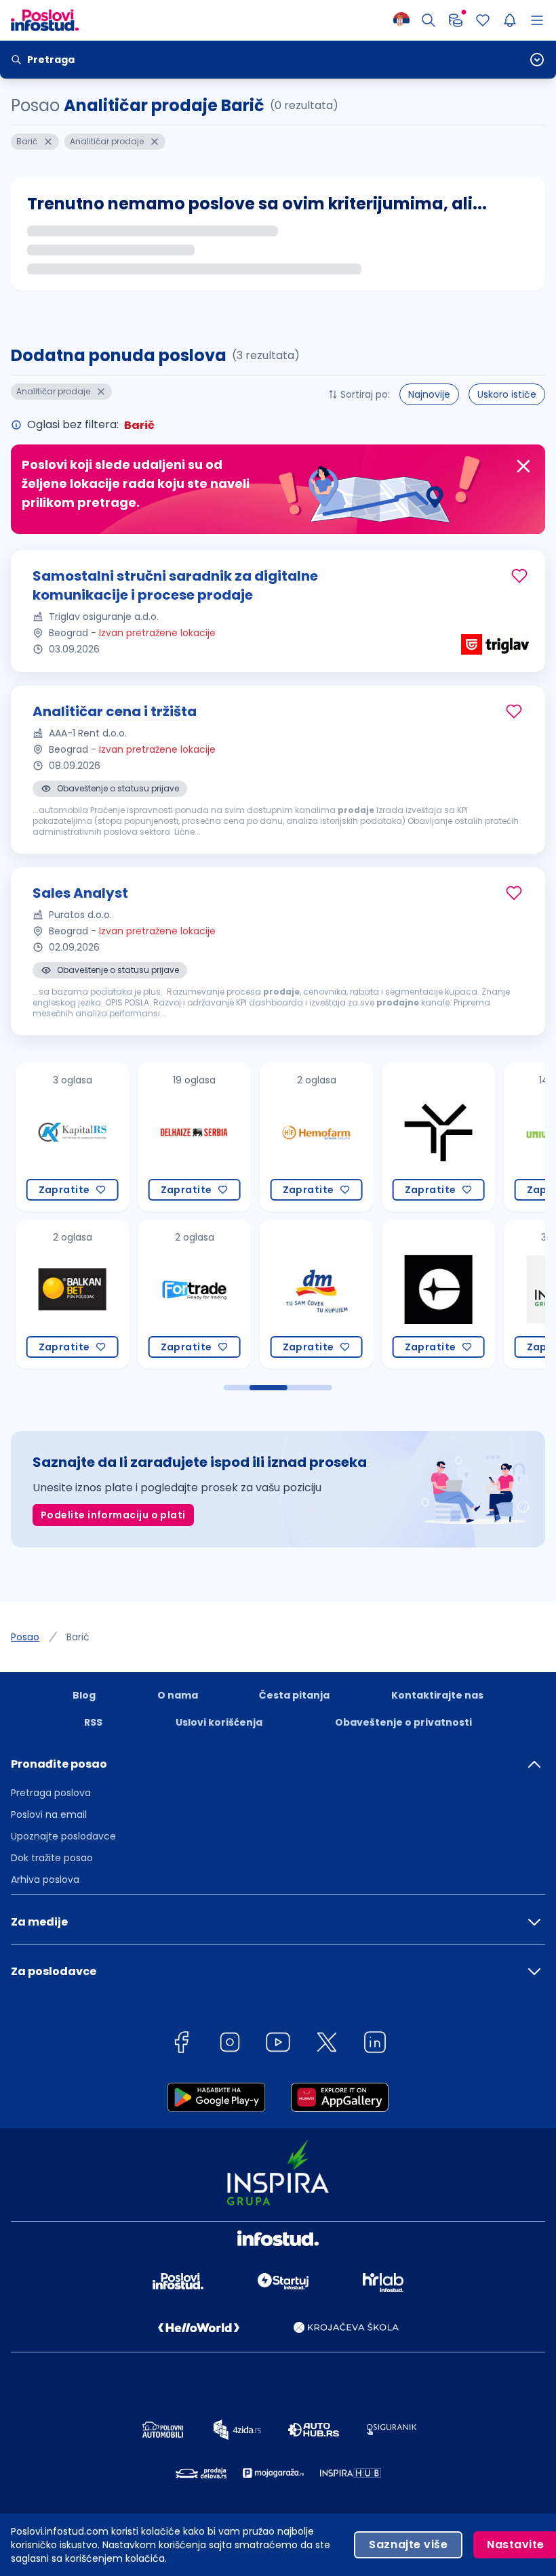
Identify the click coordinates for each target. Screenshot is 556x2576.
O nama (178, 1695)
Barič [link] (78, 1637)
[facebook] (181, 2044)
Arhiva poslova (45, 1879)
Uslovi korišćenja (219, 1722)
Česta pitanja (294, 1695)
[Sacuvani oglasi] (483, 20)
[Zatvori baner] (523, 466)
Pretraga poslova (51, 1793)
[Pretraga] (429, 20)
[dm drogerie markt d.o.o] (232, 1294)
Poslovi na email (49, 1814)
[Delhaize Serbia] (110, 1137)
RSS (93, 1722)
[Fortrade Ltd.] (110, 1294)
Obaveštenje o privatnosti (403, 1722)
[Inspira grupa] (476, 1294)
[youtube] (278, 2044)
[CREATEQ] (354, 1294)
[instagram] (230, 2044)
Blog (84, 1695)
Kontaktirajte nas (437, 1695)
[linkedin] (375, 2044)
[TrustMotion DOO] (354, 1137)
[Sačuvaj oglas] (519, 576)
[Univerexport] (476, 1137)
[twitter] (327, 2044)
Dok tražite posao (52, 1858)
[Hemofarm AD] (232, 1137)
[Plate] (456, 20)
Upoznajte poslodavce (63, 1836)
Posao (25, 1637)
